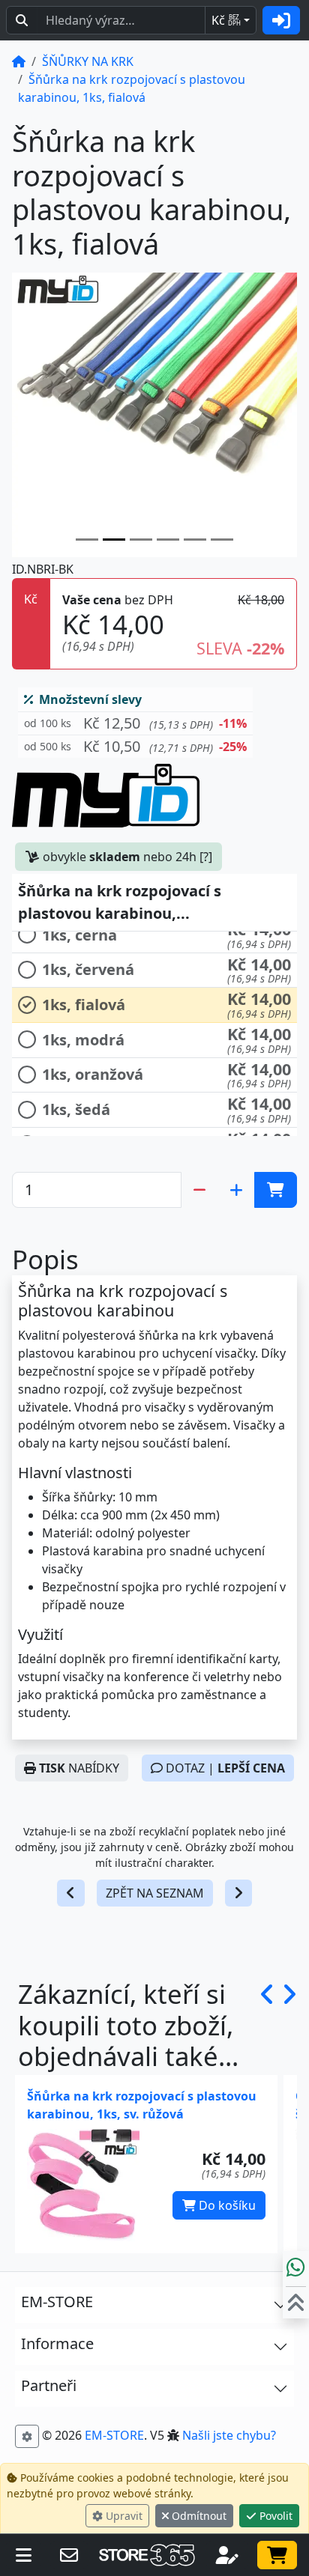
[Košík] (277, 2555)
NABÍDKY (79, 1768)
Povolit (274, 2516)
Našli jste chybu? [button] (229, 2435)
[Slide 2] (141, 540)
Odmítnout (198, 2516)
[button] (135, 724)
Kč (226, 20)
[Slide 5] (222, 540)
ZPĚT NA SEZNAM (155, 1893)
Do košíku (226, 2205)
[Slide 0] (87, 540)
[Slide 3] (168, 540)
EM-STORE (114, 2435)
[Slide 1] (114, 540)
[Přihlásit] (281, 20)
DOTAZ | (224, 1768)
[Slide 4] (195, 540)
